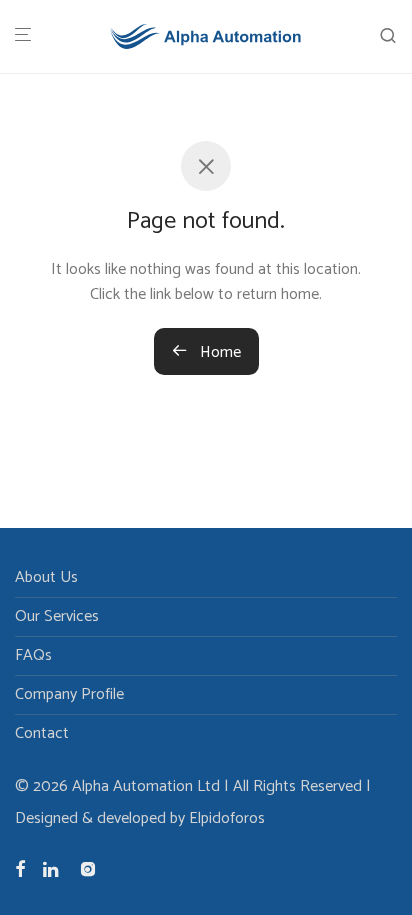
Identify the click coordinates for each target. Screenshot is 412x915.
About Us (46, 577)
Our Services (57, 616)
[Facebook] (20, 868)
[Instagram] (88, 868)
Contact (42, 733)
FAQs (33, 655)
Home (218, 352)
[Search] (388, 36)
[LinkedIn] (52, 868)
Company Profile (69, 694)
